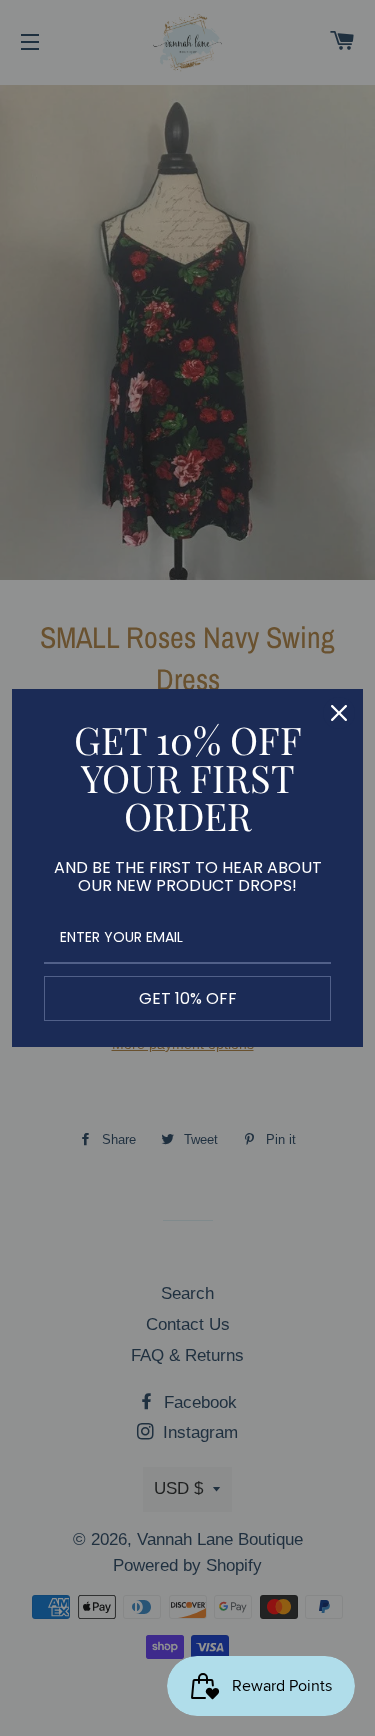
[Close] (339, 713)
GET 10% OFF (188, 998)
